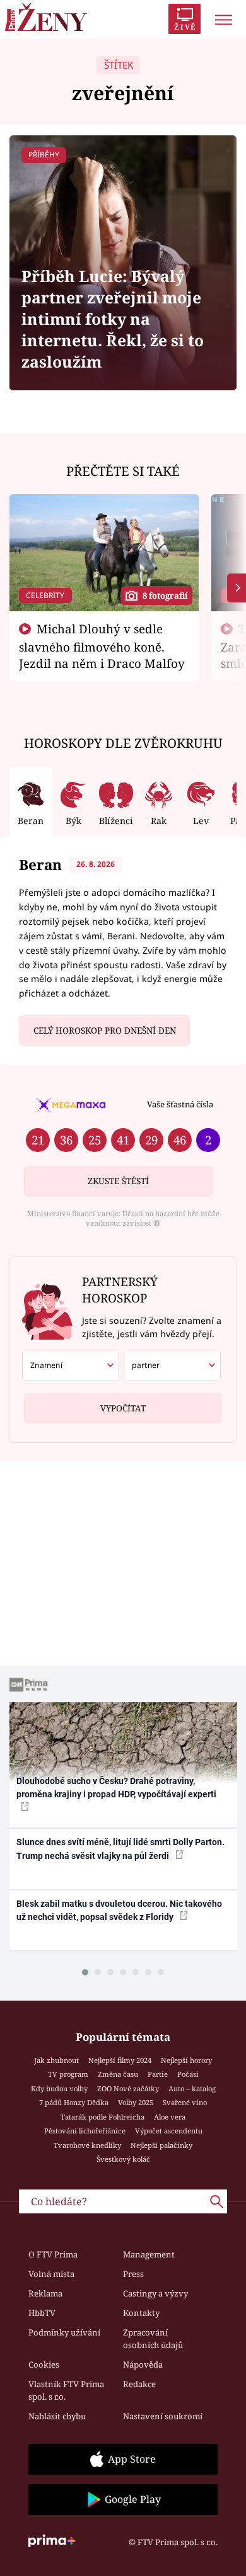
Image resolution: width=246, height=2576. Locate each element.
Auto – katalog (192, 2088)
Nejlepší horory (186, 2060)
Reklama (45, 2293)
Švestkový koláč (123, 2159)
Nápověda (143, 2364)
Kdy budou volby (59, 2088)
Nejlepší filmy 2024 (120, 2060)
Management (149, 2254)
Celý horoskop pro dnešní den (105, 1031)
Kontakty (141, 2313)
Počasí (188, 2074)
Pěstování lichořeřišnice (85, 2131)
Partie (158, 2074)
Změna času (118, 2074)
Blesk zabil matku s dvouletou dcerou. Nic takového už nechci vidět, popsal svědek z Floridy (119, 1910)
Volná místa (51, 2274)
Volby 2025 (136, 2102)
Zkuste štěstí (118, 1181)
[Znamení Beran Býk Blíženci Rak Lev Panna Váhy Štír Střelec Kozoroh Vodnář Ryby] (71, 1365)
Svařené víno (185, 2102)
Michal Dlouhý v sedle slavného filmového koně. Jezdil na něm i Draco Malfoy (102, 646)
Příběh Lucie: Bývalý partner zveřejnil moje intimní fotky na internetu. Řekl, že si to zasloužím (113, 319)
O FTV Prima (53, 2254)
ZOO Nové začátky (128, 2088)
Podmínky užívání (64, 2332)
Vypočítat (123, 1408)
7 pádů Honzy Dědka (74, 2102)
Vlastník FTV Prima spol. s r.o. (66, 2390)
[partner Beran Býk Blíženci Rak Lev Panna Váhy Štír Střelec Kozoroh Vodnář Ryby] (172, 1365)
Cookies (44, 2364)
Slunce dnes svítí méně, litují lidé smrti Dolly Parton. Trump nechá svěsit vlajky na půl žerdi (120, 1849)
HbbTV (42, 2313)
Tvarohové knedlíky (87, 2145)
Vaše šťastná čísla (180, 1104)
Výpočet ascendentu (169, 2131)
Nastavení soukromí (163, 2416)
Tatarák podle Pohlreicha (102, 2117)
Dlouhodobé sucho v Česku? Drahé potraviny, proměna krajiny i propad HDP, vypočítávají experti (116, 1788)
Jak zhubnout (56, 2060)
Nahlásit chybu (57, 2416)
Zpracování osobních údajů (153, 2339)
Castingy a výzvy (155, 2293)
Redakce (139, 2384)
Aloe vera (170, 2117)
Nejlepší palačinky (161, 2145)
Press (133, 2274)
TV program (68, 2074)
